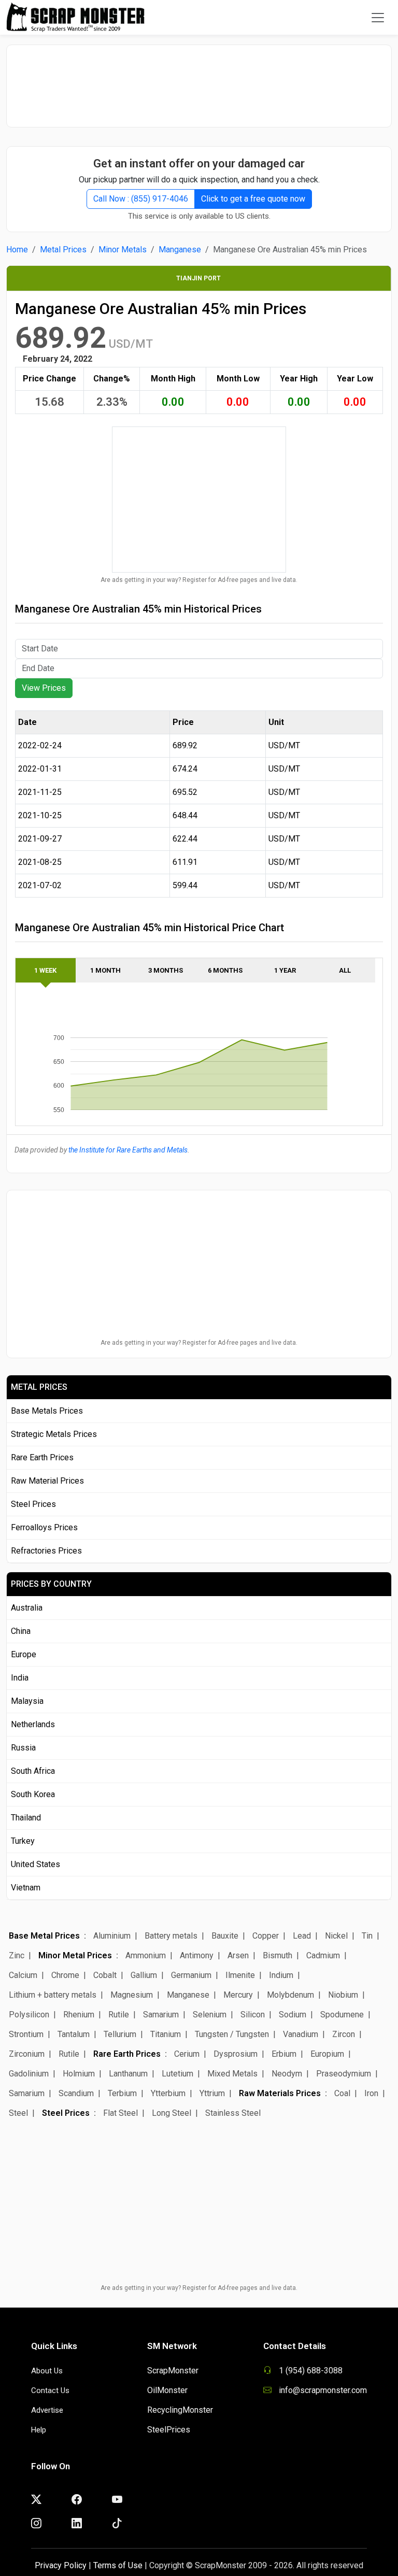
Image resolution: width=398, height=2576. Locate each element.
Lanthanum (128, 2074)
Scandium (76, 2093)
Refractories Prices (46, 1551)
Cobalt (105, 1975)
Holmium (79, 2074)
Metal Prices (63, 250)
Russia (23, 1748)
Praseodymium (344, 2074)
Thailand (26, 1818)
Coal (342, 2093)
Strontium (26, 2034)
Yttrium (212, 2093)
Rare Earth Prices (42, 1457)
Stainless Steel (233, 2113)
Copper (266, 1936)
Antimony (197, 1955)
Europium (327, 2054)
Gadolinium (29, 2074)
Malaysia (27, 1701)
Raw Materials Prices (280, 2093)
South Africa (33, 1771)
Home (17, 250)
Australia (27, 1608)
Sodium (293, 2015)
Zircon (344, 2034)
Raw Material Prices (47, 1481)
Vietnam (26, 1888)
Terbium (122, 2093)
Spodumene (342, 2015)
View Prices (44, 688)
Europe (24, 1654)
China (21, 1631)
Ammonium (146, 1955)
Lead (302, 1936)
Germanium (191, 1975)
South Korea (33, 1794)
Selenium (210, 2015)
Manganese (180, 250)
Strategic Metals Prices (54, 1434)
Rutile (119, 2015)
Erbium (284, 2054)
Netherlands (33, 1724)
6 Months (225, 970)
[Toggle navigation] (378, 18)
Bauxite (225, 1936)
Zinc (17, 1955)
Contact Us (50, 2390)
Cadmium (323, 1955)
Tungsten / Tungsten (232, 2034)
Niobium (343, 1995)
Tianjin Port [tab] (198, 278)
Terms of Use (118, 2565)
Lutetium (177, 2074)
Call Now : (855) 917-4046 (141, 199)
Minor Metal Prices (75, 1955)
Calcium (23, 1975)
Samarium (161, 2015)
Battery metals (171, 1936)
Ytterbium (168, 2093)
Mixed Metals (232, 2074)
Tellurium (120, 2034)
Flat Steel (120, 2113)
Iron (371, 2093)
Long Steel (172, 2113)
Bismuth (278, 1955)
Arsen (238, 1955)
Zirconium (27, 2054)
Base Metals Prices (47, 1411)
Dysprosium (236, 2054)
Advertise (47, 2410)
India (20, 1678)
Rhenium (79, 2015)
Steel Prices (33, 1504)
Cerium (187, 2054)
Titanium (166, 2034)
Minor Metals (123, 250)
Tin (367, 1936)
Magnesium (132, 1995)
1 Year (285, 970)
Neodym (287, 2074)
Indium (281, 1975)
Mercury (238, 1995)
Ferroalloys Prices (44, 1527)
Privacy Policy (61, 2565)
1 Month (105, 970)
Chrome (65, 1975)
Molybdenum (290, 1995)
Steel (18, 2113)
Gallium (144, 1975)
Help (39, 2430)
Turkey (23, 1841)
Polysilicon (29, 2015)
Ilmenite (240, 1975)
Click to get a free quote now (253, 199)
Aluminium (112, 1936)
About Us (47, 2371)
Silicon (253, 2015)
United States (35, 1864)
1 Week (45, 970)
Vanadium (301, 2034)
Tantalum (74, 2034)
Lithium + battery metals (53, 1995)
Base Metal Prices (44, 1936)
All (345, 970)
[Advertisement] (199, 81)
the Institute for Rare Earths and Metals (128, 1150)
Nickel (336, 1936)
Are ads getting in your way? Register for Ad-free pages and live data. (199, 580)
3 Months (166, 970)
